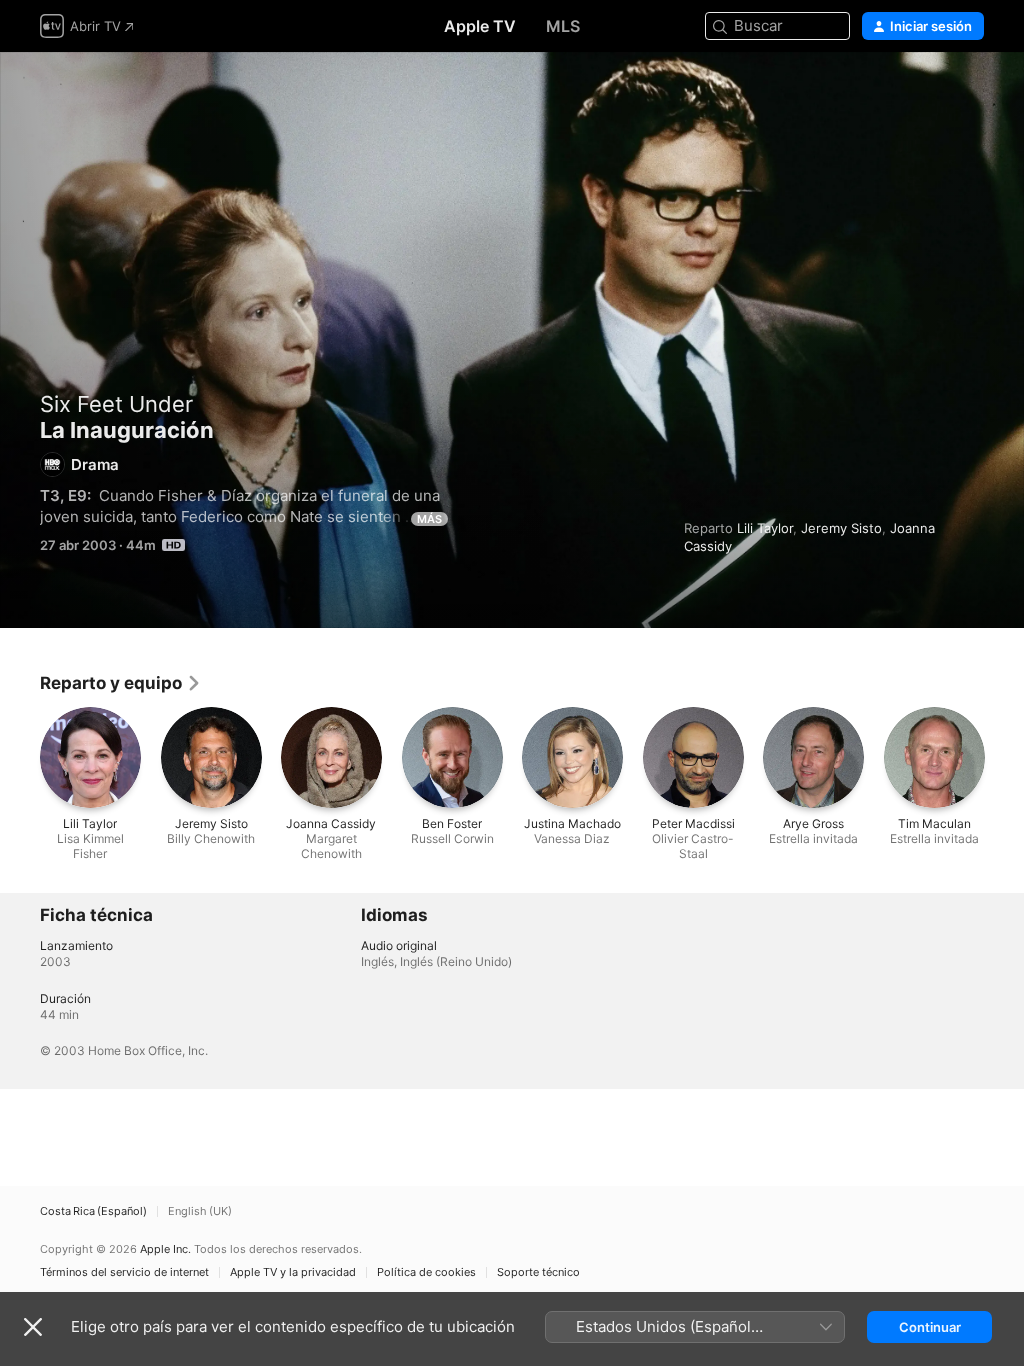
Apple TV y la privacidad (293, 1272)
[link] (121, 683)
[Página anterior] (20, 757)
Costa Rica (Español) (93, 1211)
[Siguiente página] (1004, 757)
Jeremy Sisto (841, 528)
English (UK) (200, 1211)
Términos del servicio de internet (124, 1272)
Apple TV (480, 26)
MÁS (429, 519)
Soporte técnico (538, 1272)
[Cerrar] (33, 1327)
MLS (563, 26)
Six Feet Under (116, 404)
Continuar (930, 1327)
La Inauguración (512, 340)
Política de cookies (426, 1272)
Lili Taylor (765, 528)
